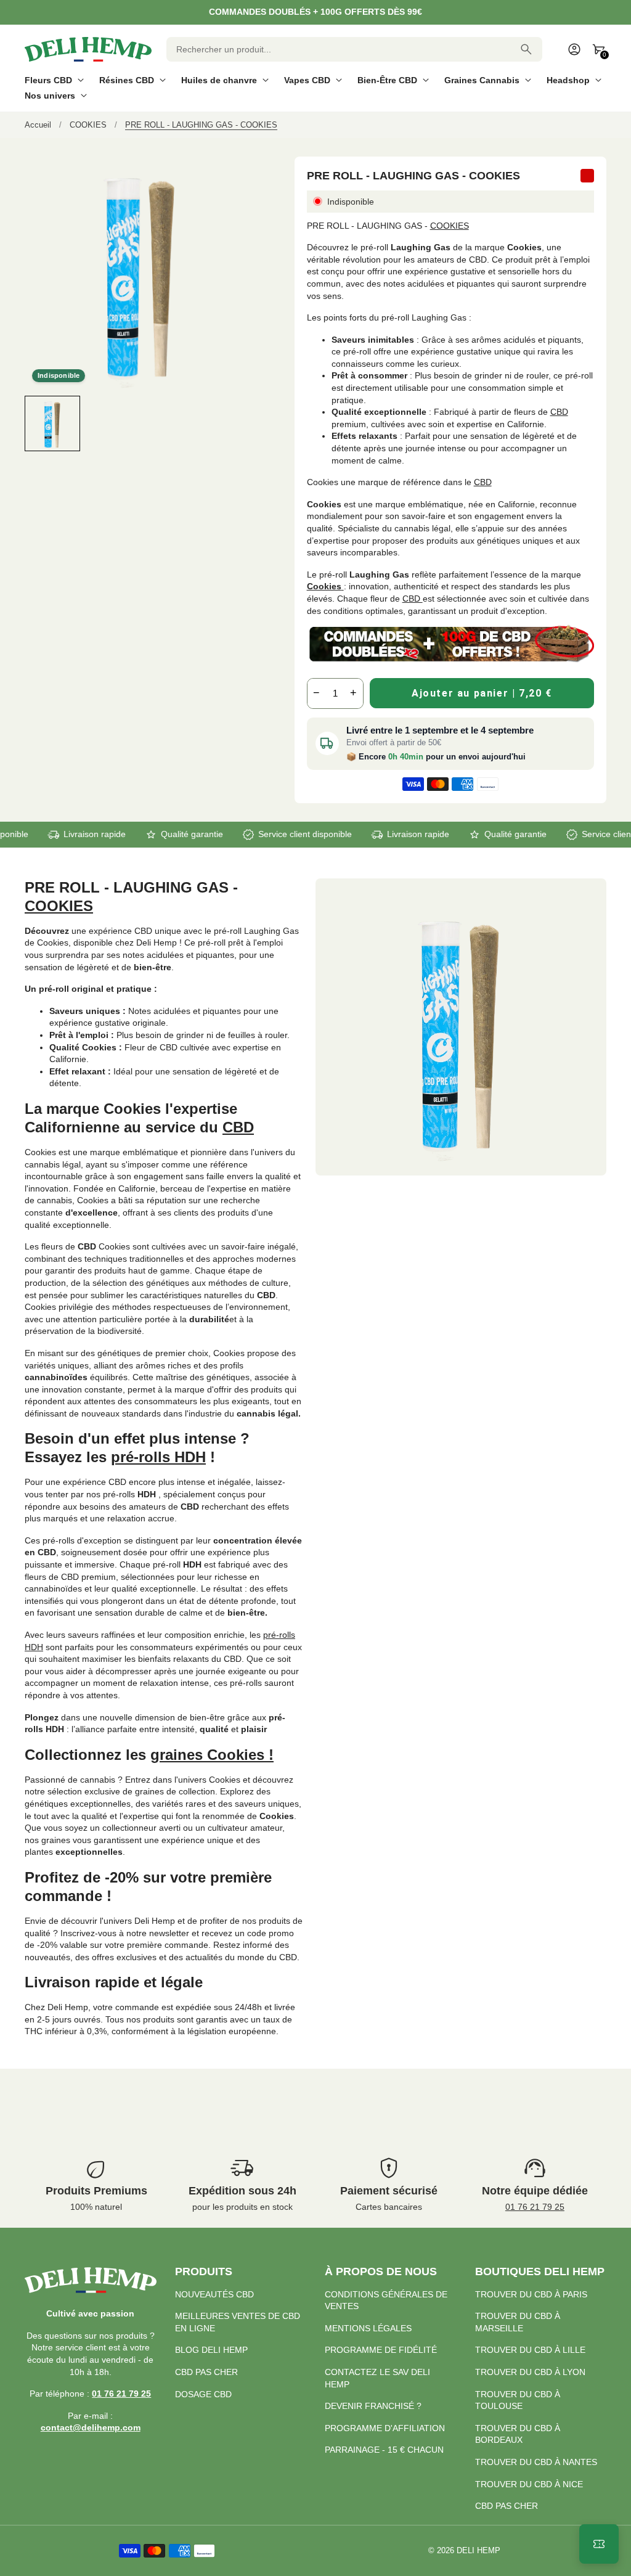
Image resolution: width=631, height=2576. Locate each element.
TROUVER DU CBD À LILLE (530, 2350)
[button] (52, 423)
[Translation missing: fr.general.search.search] (526, 49)
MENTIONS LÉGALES (368, 2328)
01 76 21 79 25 (535, 2207)
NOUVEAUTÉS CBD (214, 2294)
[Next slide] (247, 423)
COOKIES (450, 226)
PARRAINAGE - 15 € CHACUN (384, 2450)
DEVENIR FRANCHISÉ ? (373, 2406)
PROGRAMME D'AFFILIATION (385, 2428)
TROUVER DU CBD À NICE (529, 2484)
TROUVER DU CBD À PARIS (531, 2294)
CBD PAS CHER (206, 2372)
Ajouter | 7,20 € (482, 693)
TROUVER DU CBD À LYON (530, 2372)
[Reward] (599, 2544)
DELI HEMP (478, 2551)
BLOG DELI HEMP (211, 2350)
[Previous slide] (35, 423)
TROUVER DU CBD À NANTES (536, 2462)
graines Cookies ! (212, 1755)
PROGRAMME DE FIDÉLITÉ (381, 2350)
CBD (559, 412)
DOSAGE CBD (203, 2394)
